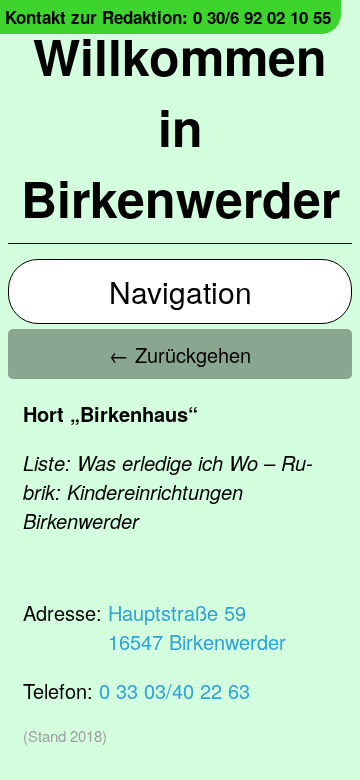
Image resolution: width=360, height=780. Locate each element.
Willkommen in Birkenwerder (180, 126)
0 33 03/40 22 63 (174, 690)
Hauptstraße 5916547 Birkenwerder (197, 627)
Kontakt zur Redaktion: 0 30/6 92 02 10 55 (168, 17)
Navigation (180, 291)
